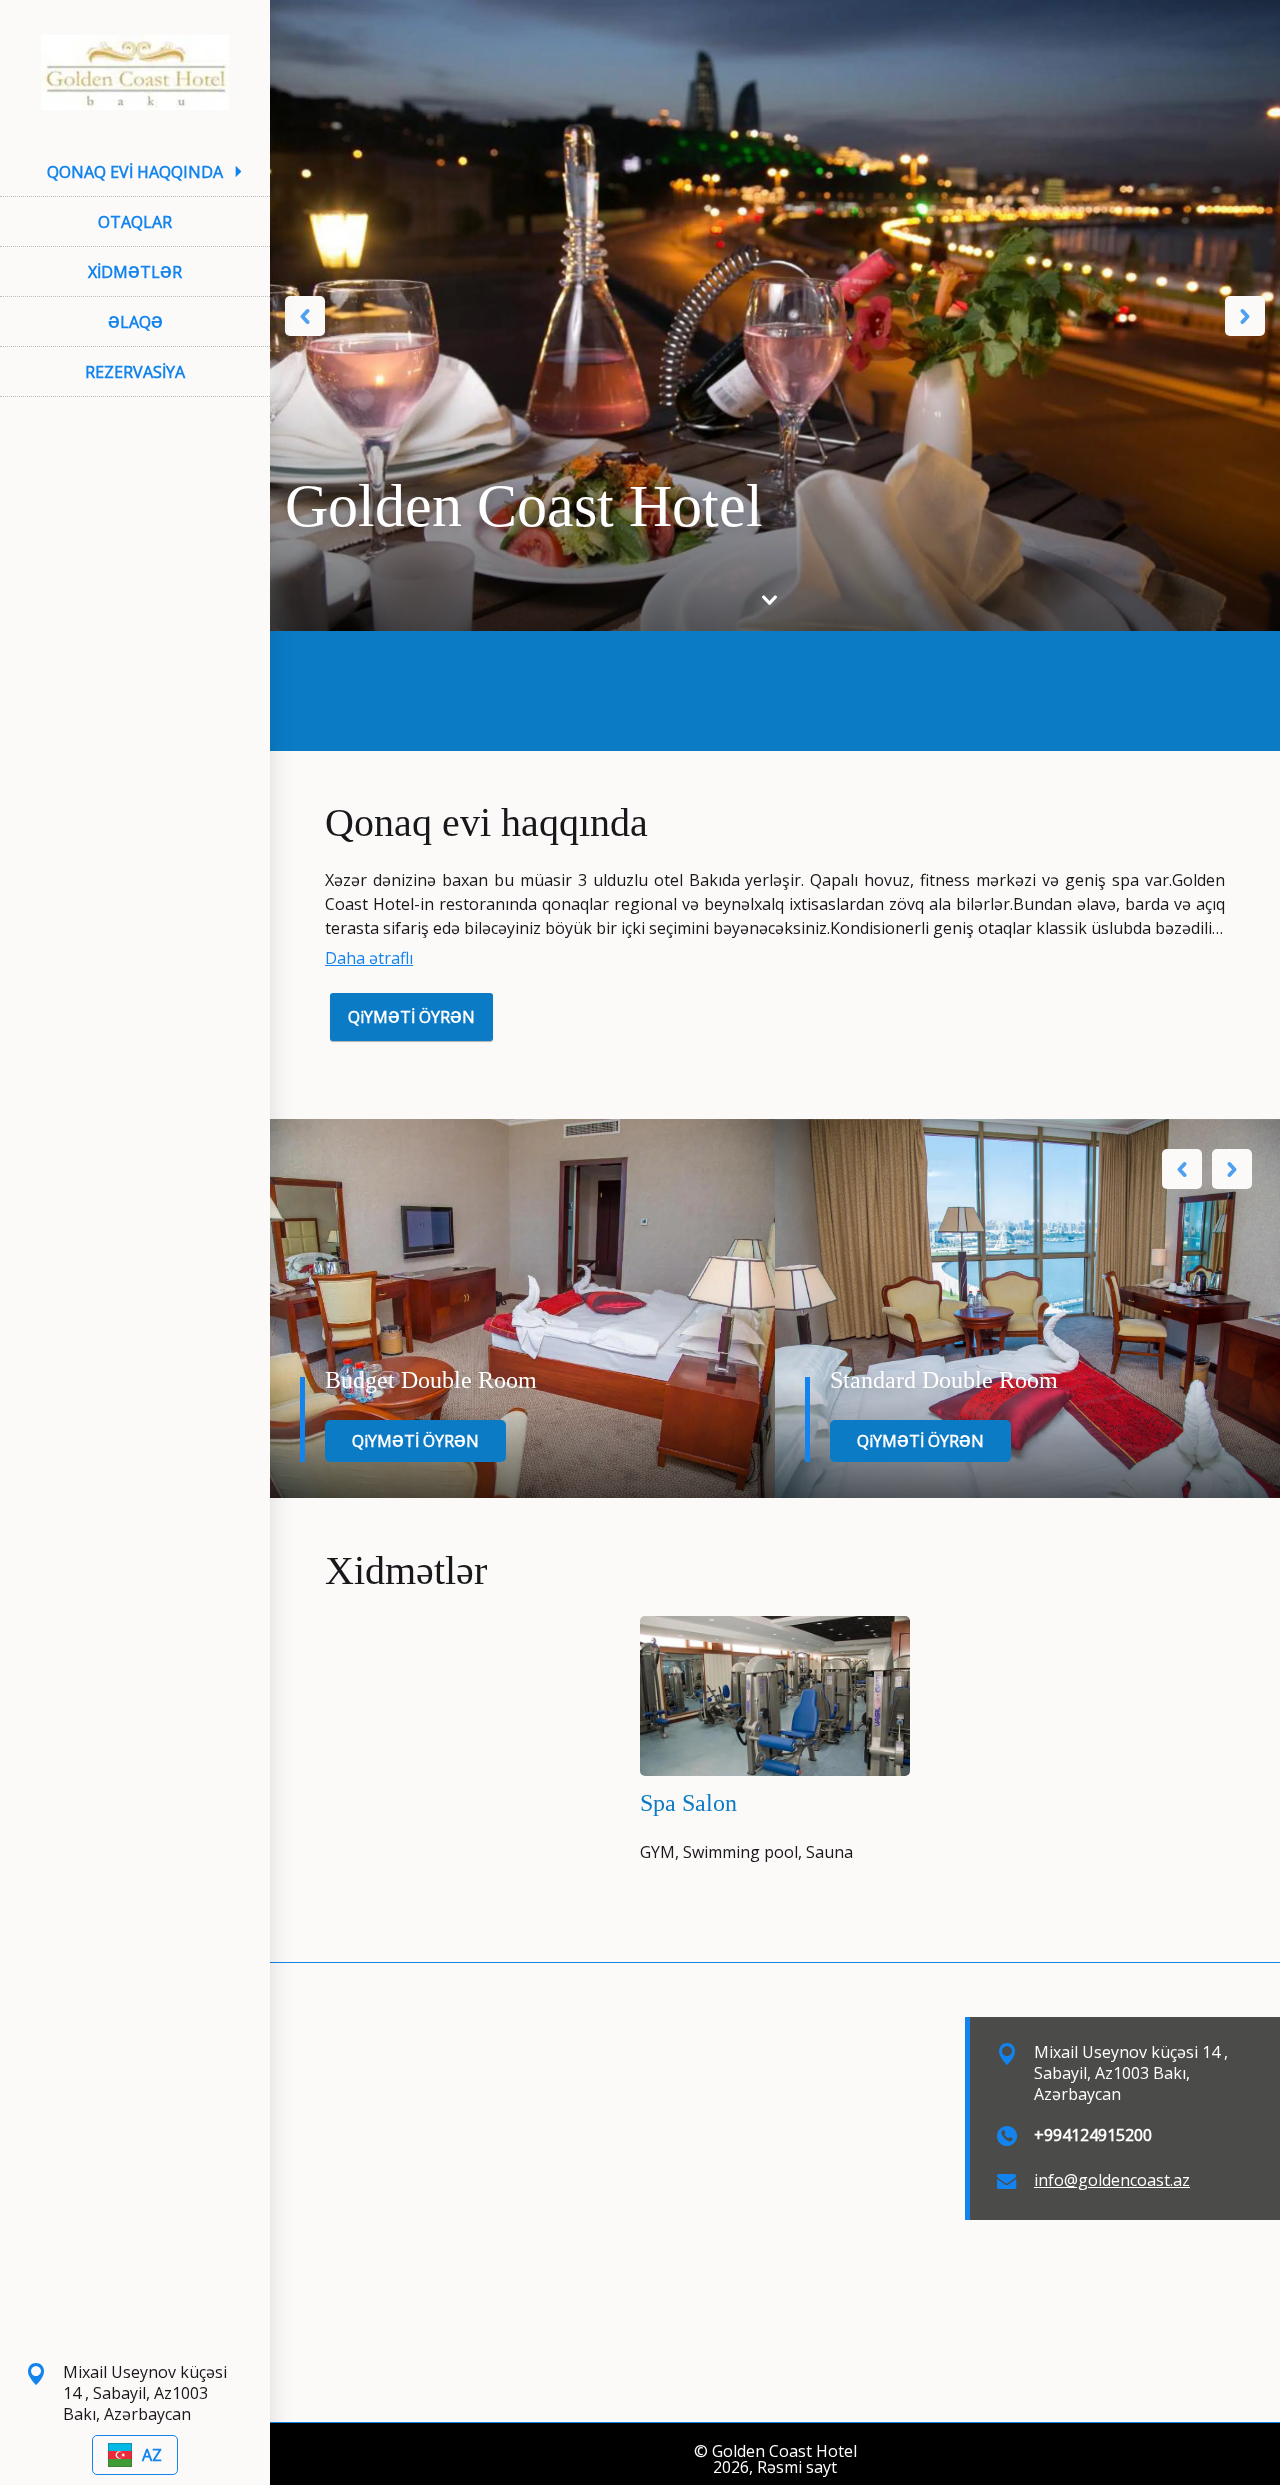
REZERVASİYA (135, 372)
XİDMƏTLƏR (135, 272)
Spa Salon (688, 1803)
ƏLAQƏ (135, 322)
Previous (305, 316)
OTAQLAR (135, 222)
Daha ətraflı (369, 958)
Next (1245, 316)
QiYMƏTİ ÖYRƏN (411, 1017)
